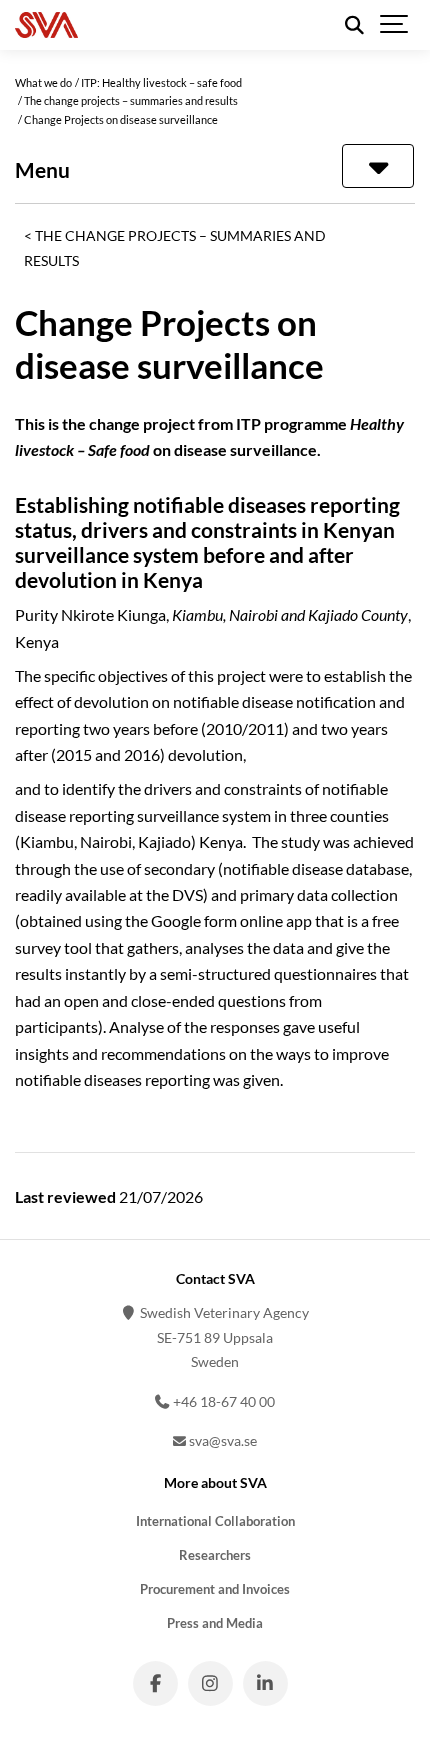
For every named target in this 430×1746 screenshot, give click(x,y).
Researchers (215, 1555)
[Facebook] (155, 1683)
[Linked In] (265, 1683)
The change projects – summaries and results (175, 247)
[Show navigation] (395, 25)
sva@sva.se (221, 1440)
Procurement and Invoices (215, 1589)
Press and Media (215, 1623)
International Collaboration (215, 1521)
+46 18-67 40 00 (222, 1401)
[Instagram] (210, 1683)
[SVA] (139, 25)
